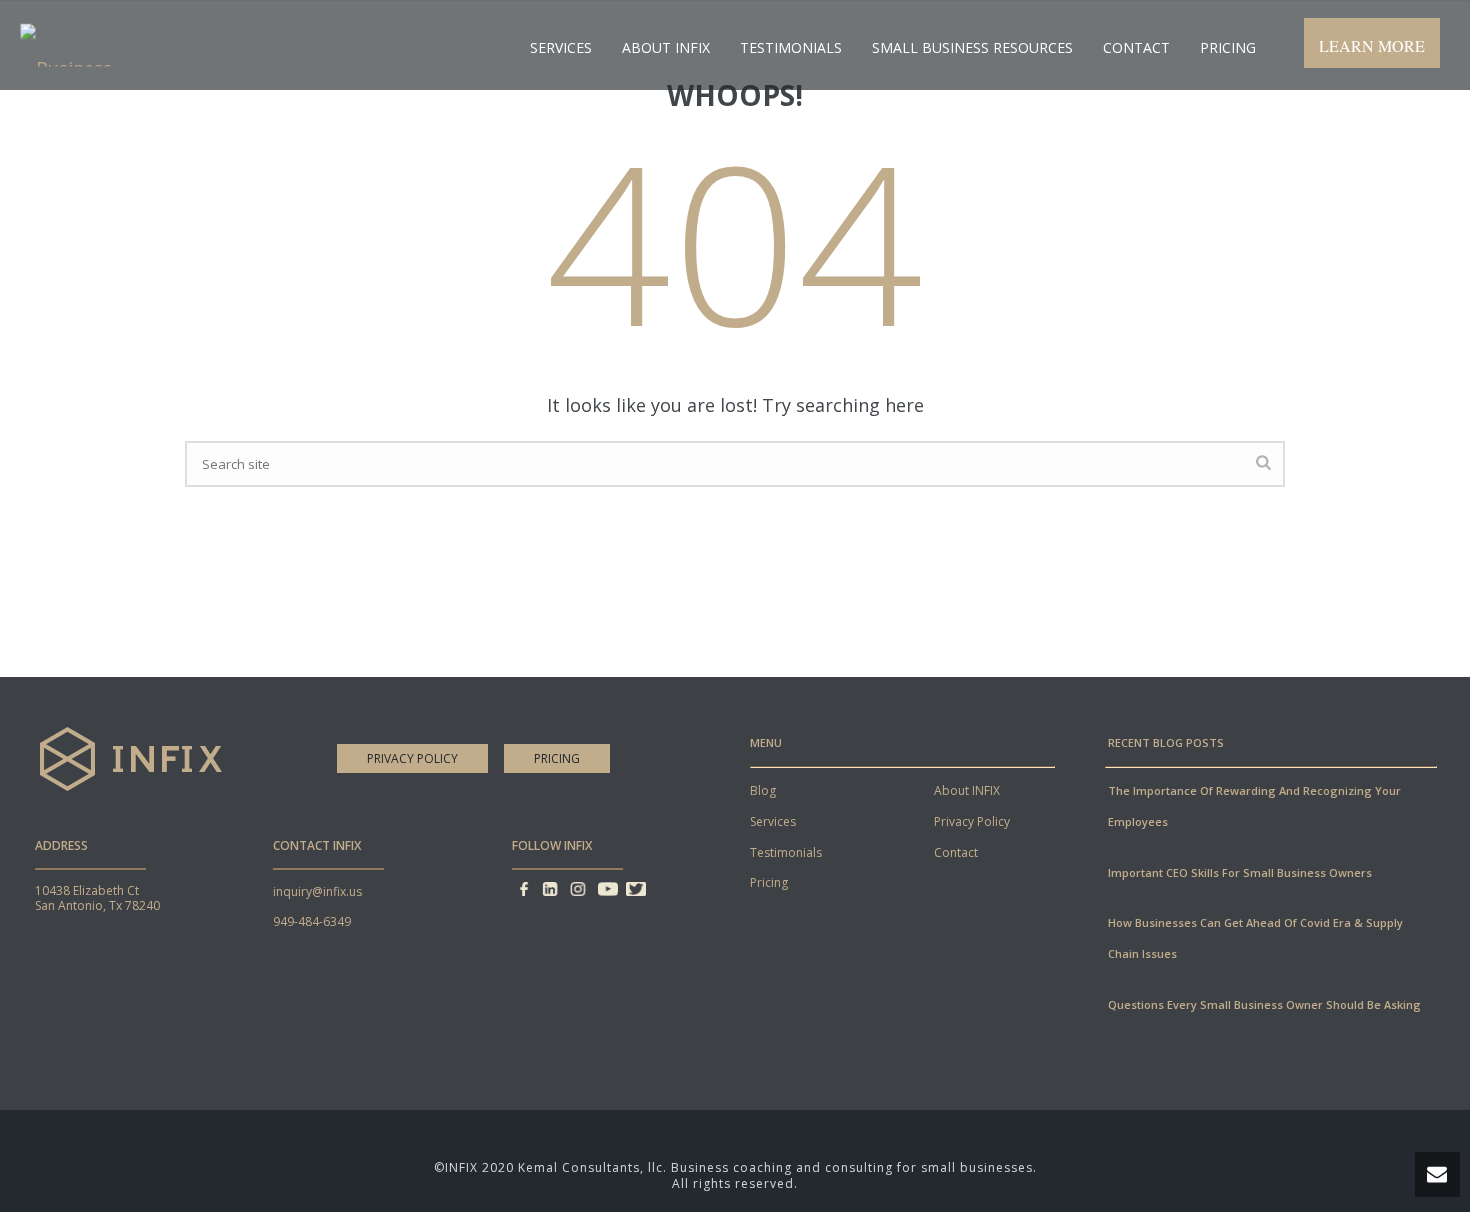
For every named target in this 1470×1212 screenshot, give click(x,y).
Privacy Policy (412, 758)
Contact (1136, 47)
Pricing (1228, 47)
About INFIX (967, 790)
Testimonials (791, 47)
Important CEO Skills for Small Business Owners (1240, 872)
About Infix (666, 47)
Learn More (1372, 45)
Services (561, 47)
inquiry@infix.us (317, 891)
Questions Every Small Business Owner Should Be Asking (1264, 1004)
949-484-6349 (312, 921)
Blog (763, 790)
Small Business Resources (972, 47)
